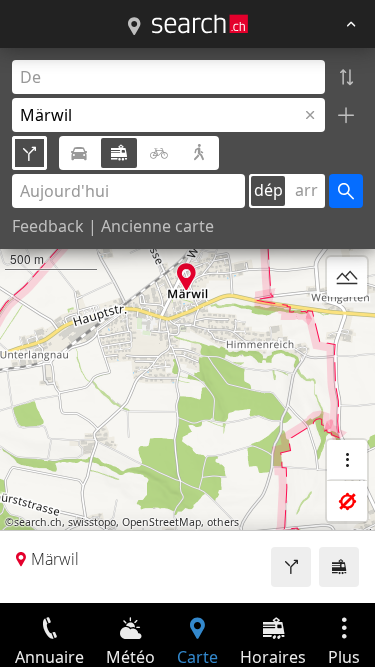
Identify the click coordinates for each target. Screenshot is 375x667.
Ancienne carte (157, 226)
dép (268, 190)
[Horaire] (339, 567)
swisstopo (92, 522)
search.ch (38, 522)
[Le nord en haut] (347, 325)
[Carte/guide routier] (134, 27)
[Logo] (200, 24)
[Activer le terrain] (347, 277)
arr (306, 190)
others (223, 522)
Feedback (48, 226)
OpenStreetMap (161, 522)
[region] (187, 325)
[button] (186, 276)
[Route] (291, 567)
